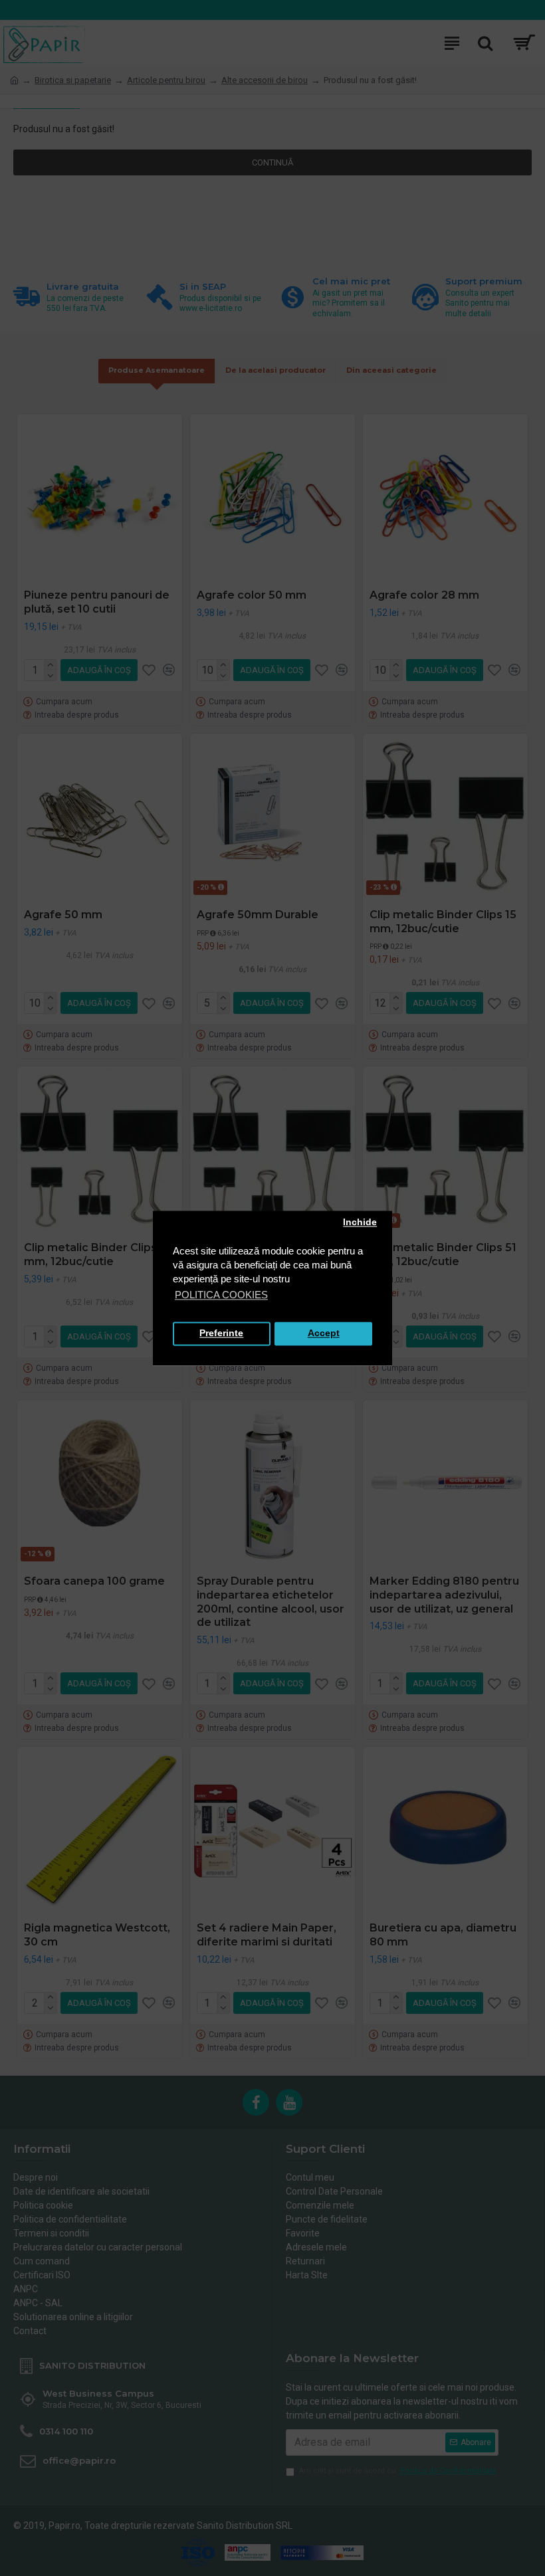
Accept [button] (324, 1334)
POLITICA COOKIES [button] (221, 1295)
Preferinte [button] (221, 1334)
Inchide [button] (360, 1223)
